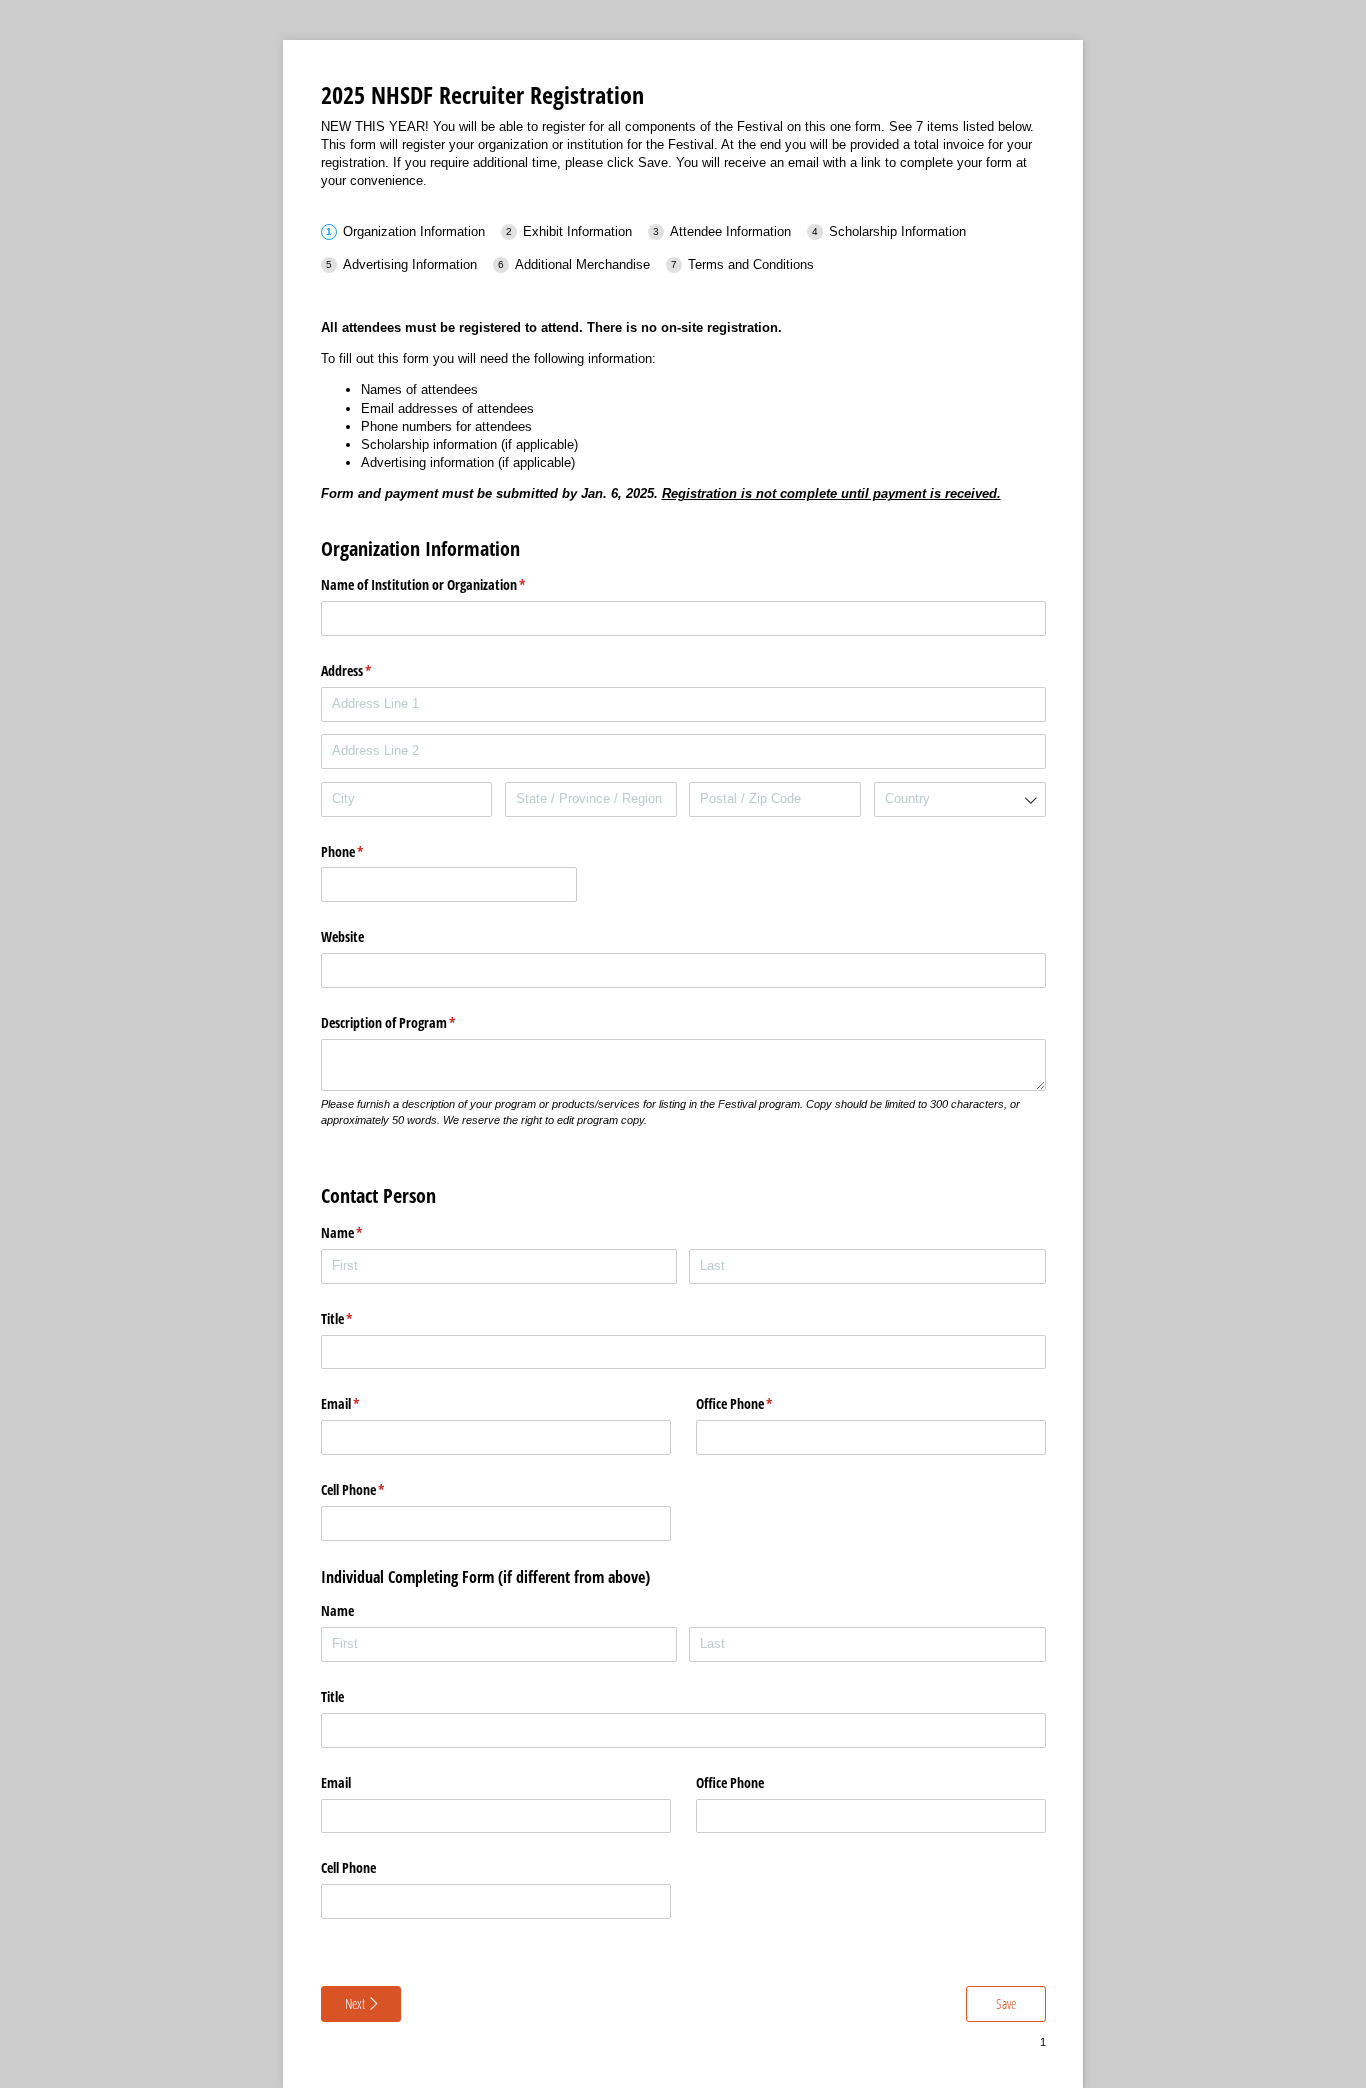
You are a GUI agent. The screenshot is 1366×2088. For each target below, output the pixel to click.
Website (342, 936)
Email (364, 1403)
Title (360, 1318)
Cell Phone (376, 1489)
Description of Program (412, 1022)
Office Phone (758, 1403)
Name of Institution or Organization (447, 584)
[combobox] (960, 799)
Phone (366, 851)
